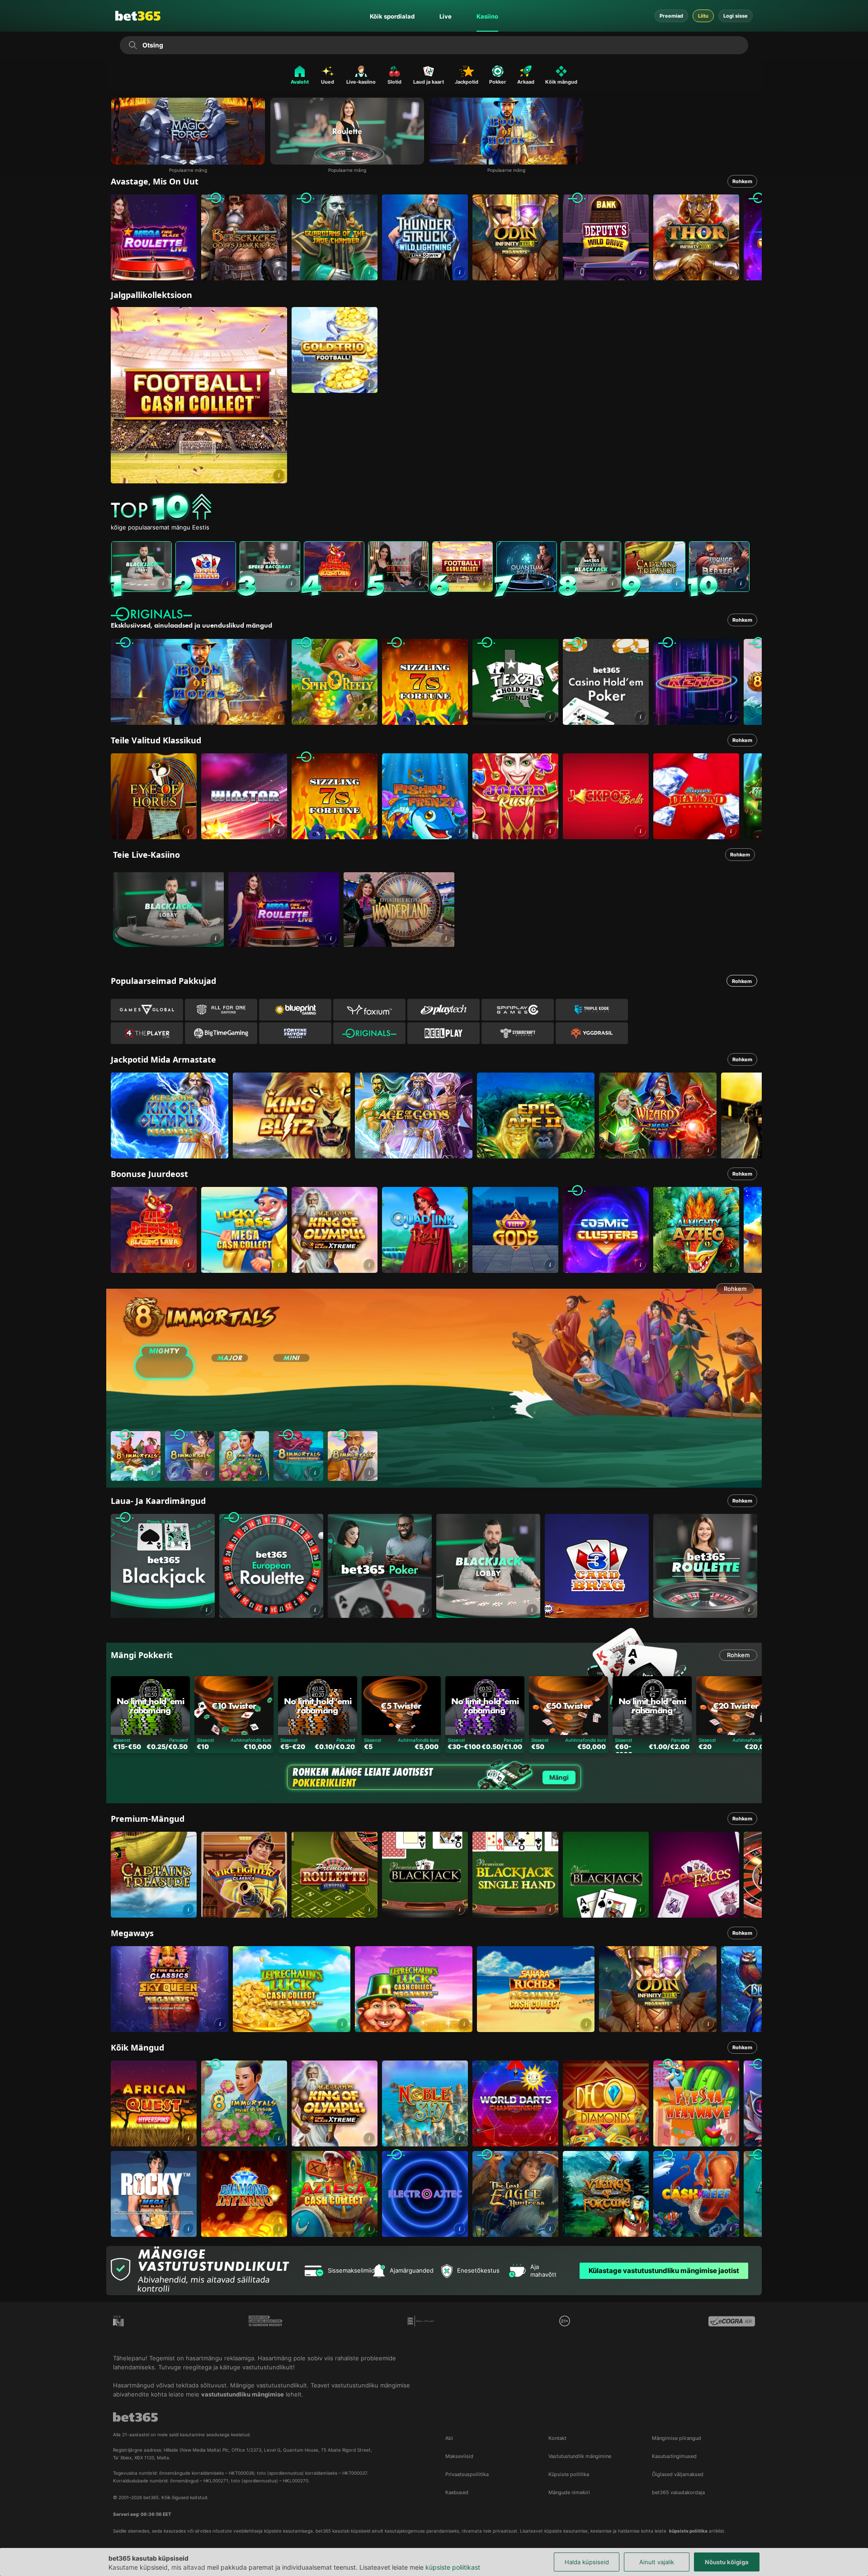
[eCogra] (732, 2328)
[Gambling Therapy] (266, 2328)
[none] (436, 508)
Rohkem (742, 181)
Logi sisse (736, 16)
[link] (154, 237)
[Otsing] (133, 45)
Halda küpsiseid (587, 2562)
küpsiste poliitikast (453, 2567)
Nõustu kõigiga (727, 2562)
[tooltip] (565, 2321)
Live (446, 16)
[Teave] (215, 938)
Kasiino (487, 16)
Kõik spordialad (392, 16)
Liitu (703, 16)
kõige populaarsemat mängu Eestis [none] (160, 527)
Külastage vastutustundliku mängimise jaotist (664, 2271)
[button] (188, 272)
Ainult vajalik (657, 2562)
